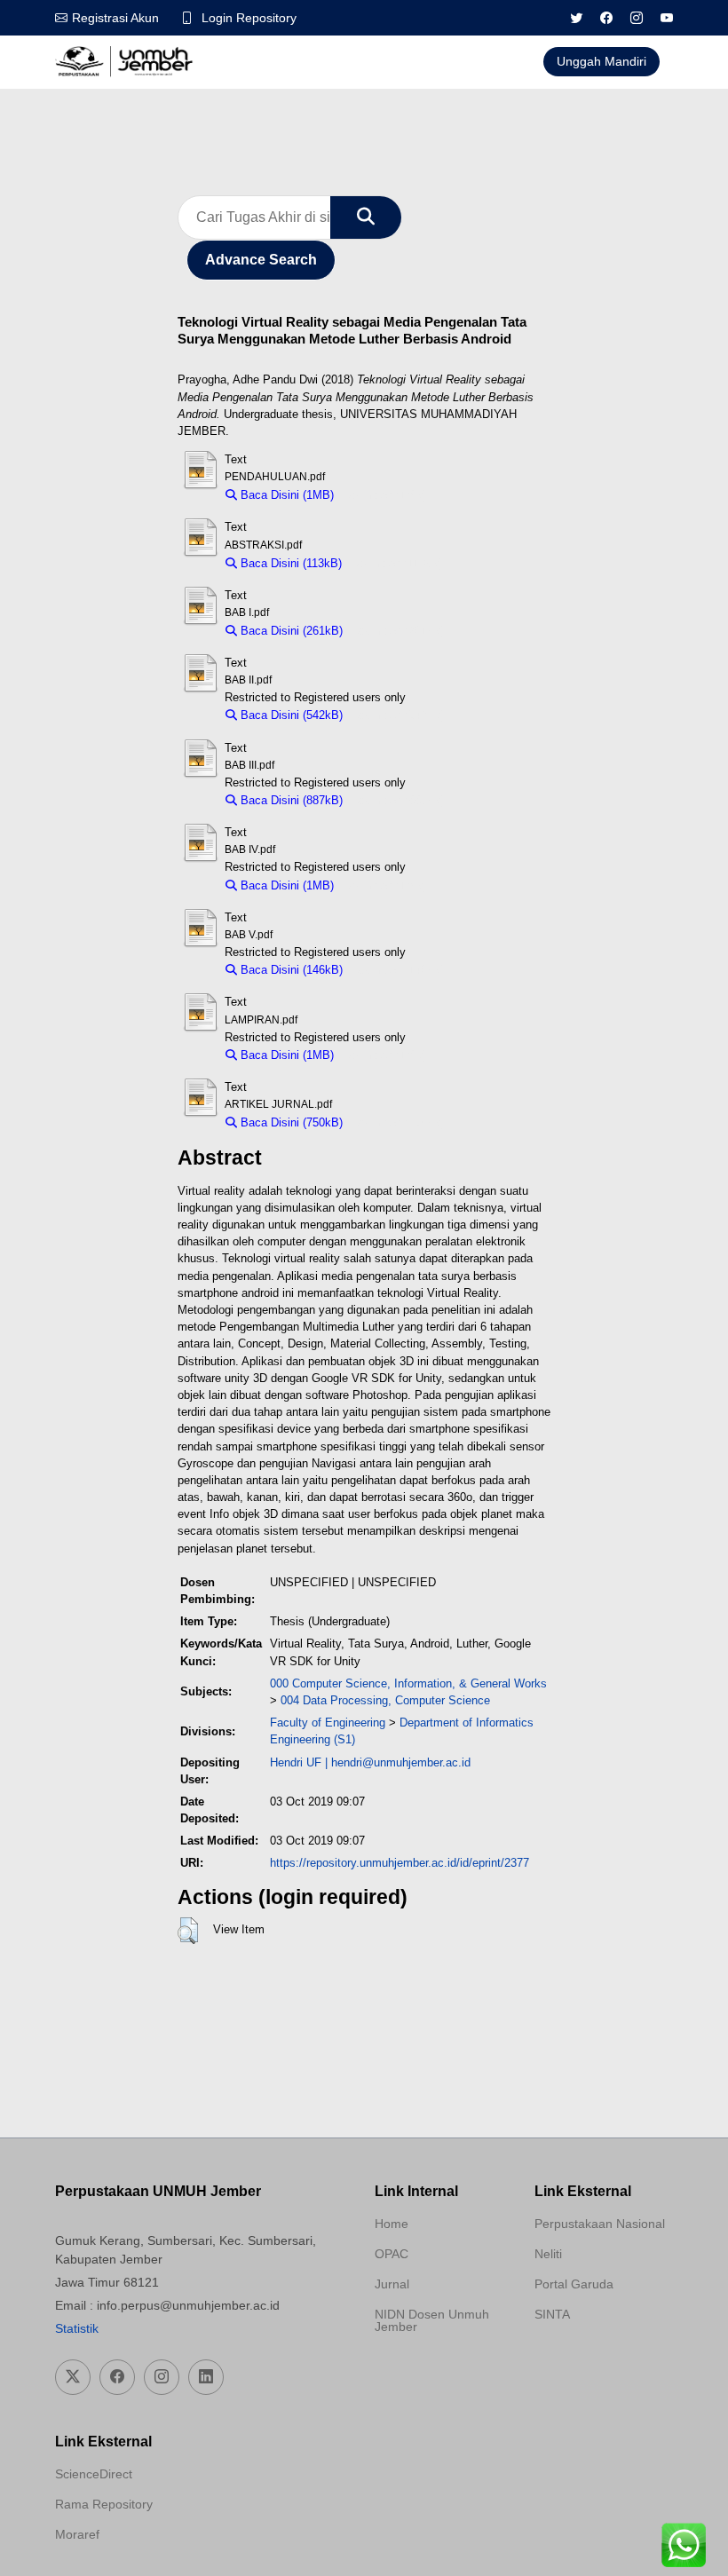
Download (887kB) (398, 800)
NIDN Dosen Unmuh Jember (432, 2320)
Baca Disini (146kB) (290, 970)
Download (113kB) (397, 563)
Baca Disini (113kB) (289, 563)
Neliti (548, 2254)
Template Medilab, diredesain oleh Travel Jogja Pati (597, 2357)
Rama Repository (104, 2504)
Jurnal (392, 2284)
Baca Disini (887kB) (290, 800)
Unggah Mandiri (601, 61)
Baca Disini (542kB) (290, 715)
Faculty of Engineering (328, 1723)
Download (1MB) (385, 495)
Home (392, 2224)
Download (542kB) (398, 715)
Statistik (77, 2328)
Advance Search (261, 260)
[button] (188, 1931)
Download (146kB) (398, 970)
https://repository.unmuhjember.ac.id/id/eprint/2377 (400, 1863)
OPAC (392, 2254)
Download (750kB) (398, 1122)
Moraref (77, 2534)
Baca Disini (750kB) (290, 1122)
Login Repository (249, 18)
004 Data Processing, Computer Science (385, 1700)
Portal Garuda (574, 2284)
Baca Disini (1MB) (285, 495)
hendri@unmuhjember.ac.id (401, 1762)
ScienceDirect (94, 2474)
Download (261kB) (398, 631)
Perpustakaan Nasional (600, 2224)
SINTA (552, 2314)
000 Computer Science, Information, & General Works (408, 1683)
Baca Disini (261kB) (290, 631)
